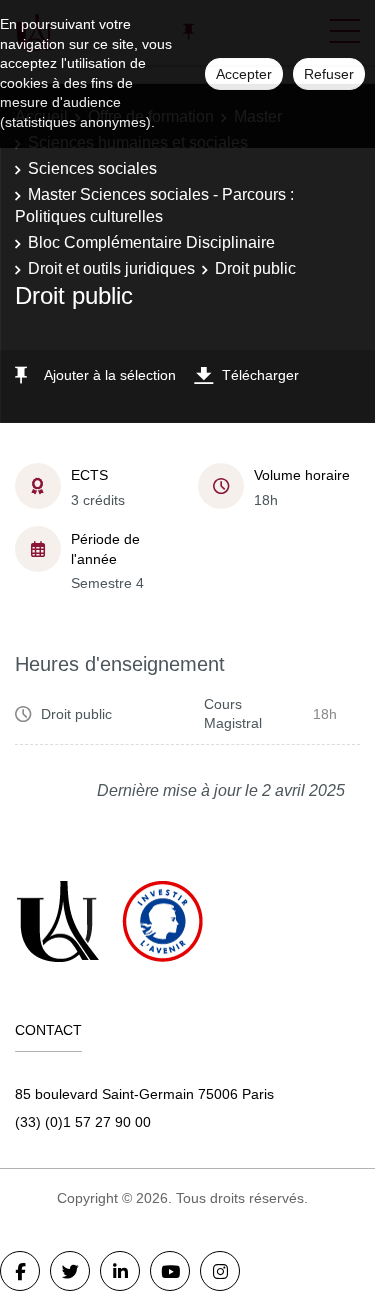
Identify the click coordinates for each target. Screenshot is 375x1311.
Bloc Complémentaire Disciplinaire (151, 242)
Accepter (244, 74)
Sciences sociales (92, 168)
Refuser (329, 74)
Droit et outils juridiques (111, 268)
